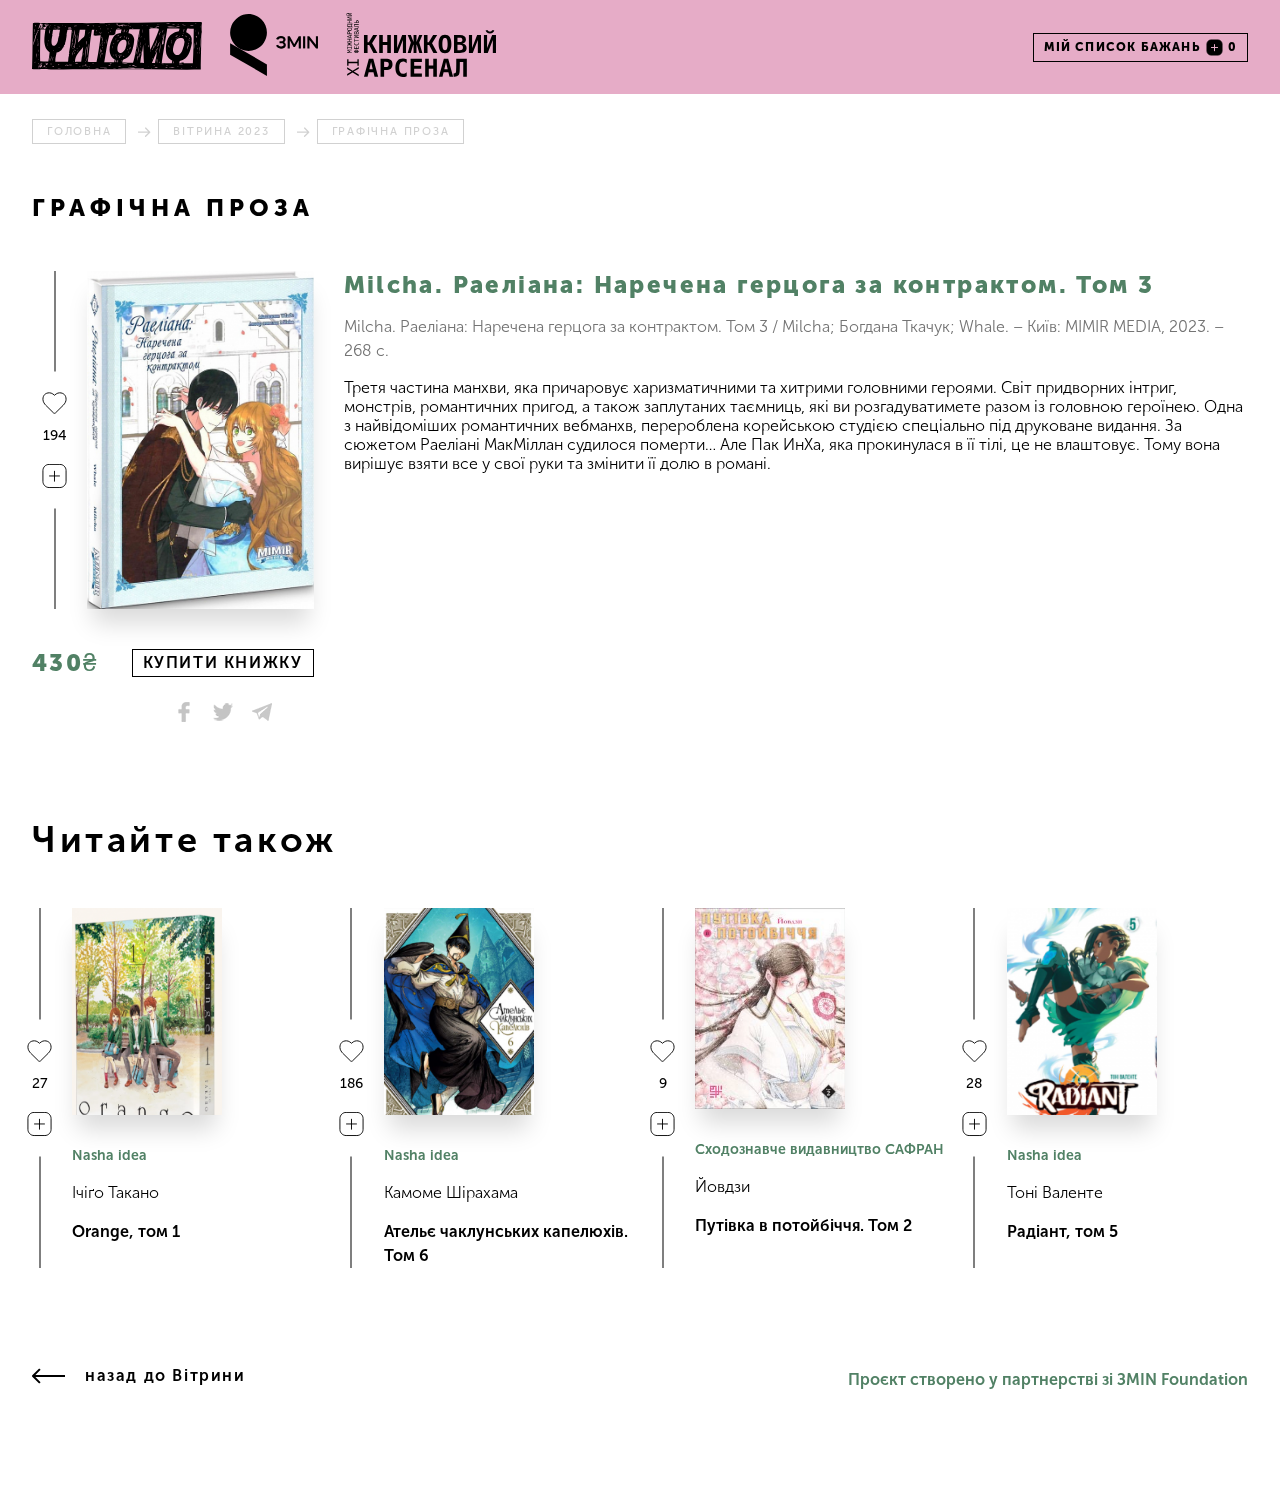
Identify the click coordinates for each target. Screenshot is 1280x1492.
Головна (79, 131)
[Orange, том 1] (147, 1011)
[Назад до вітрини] (48, 1380)
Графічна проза (391, 131)
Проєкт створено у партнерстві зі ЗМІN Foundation (1048, 1379)
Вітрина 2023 (221, 131)
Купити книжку (223, 662)
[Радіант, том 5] (1082, 1011)
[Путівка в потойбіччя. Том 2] (770, 1008)
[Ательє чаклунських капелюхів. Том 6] (459, 1011)
